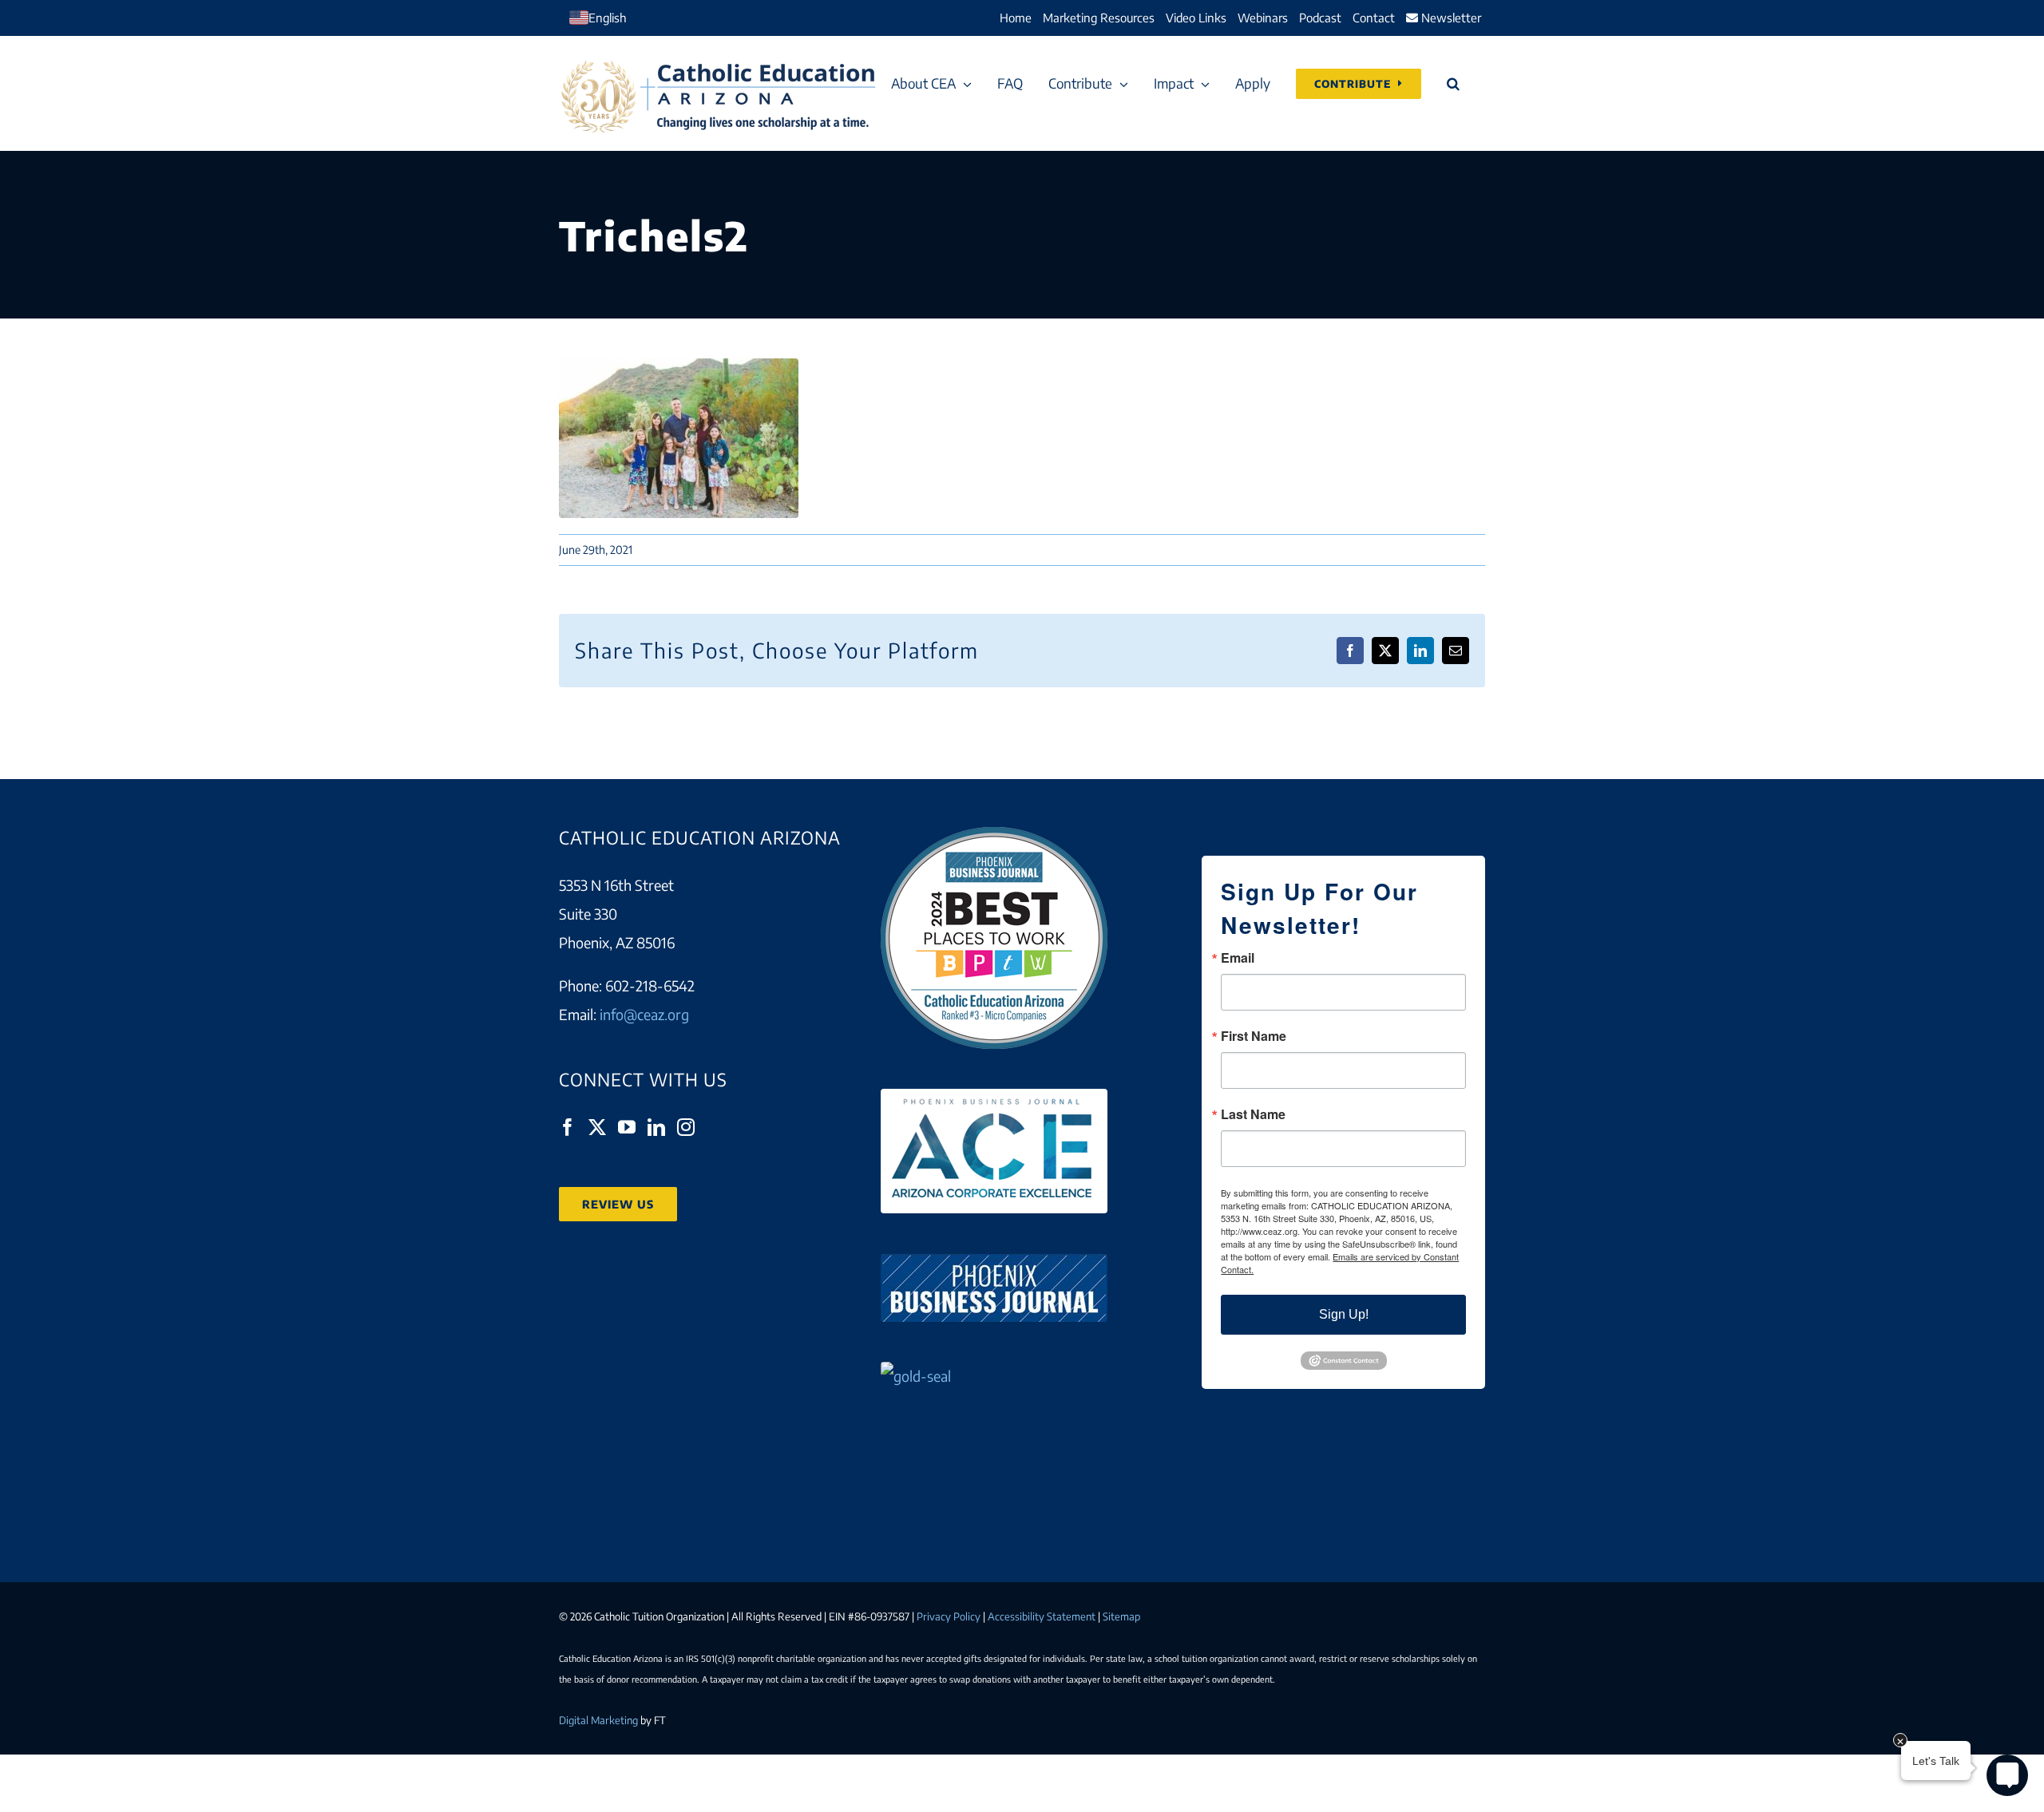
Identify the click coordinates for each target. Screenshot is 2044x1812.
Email (1238, 958)
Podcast (1320, 18)
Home (1016, 18)
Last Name (1253, 1114)
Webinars (1263, 18)
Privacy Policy (949, 1616)
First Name (1254, 1036)
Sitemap (1121, 1616)
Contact (1374, 18)
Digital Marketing (598, 1720)
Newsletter (1450, 18)
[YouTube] (627, 1127)
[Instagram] (686, 1127)
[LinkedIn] (656, 1127)
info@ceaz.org (644, 1014)
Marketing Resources (1099, 18)
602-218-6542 (650, 985)
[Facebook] (568, 1127)
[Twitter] (597, 1127)
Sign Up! (1344, 1314)
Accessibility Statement (1042, 1616)
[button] (1453, 83)
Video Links (1196, 18)
